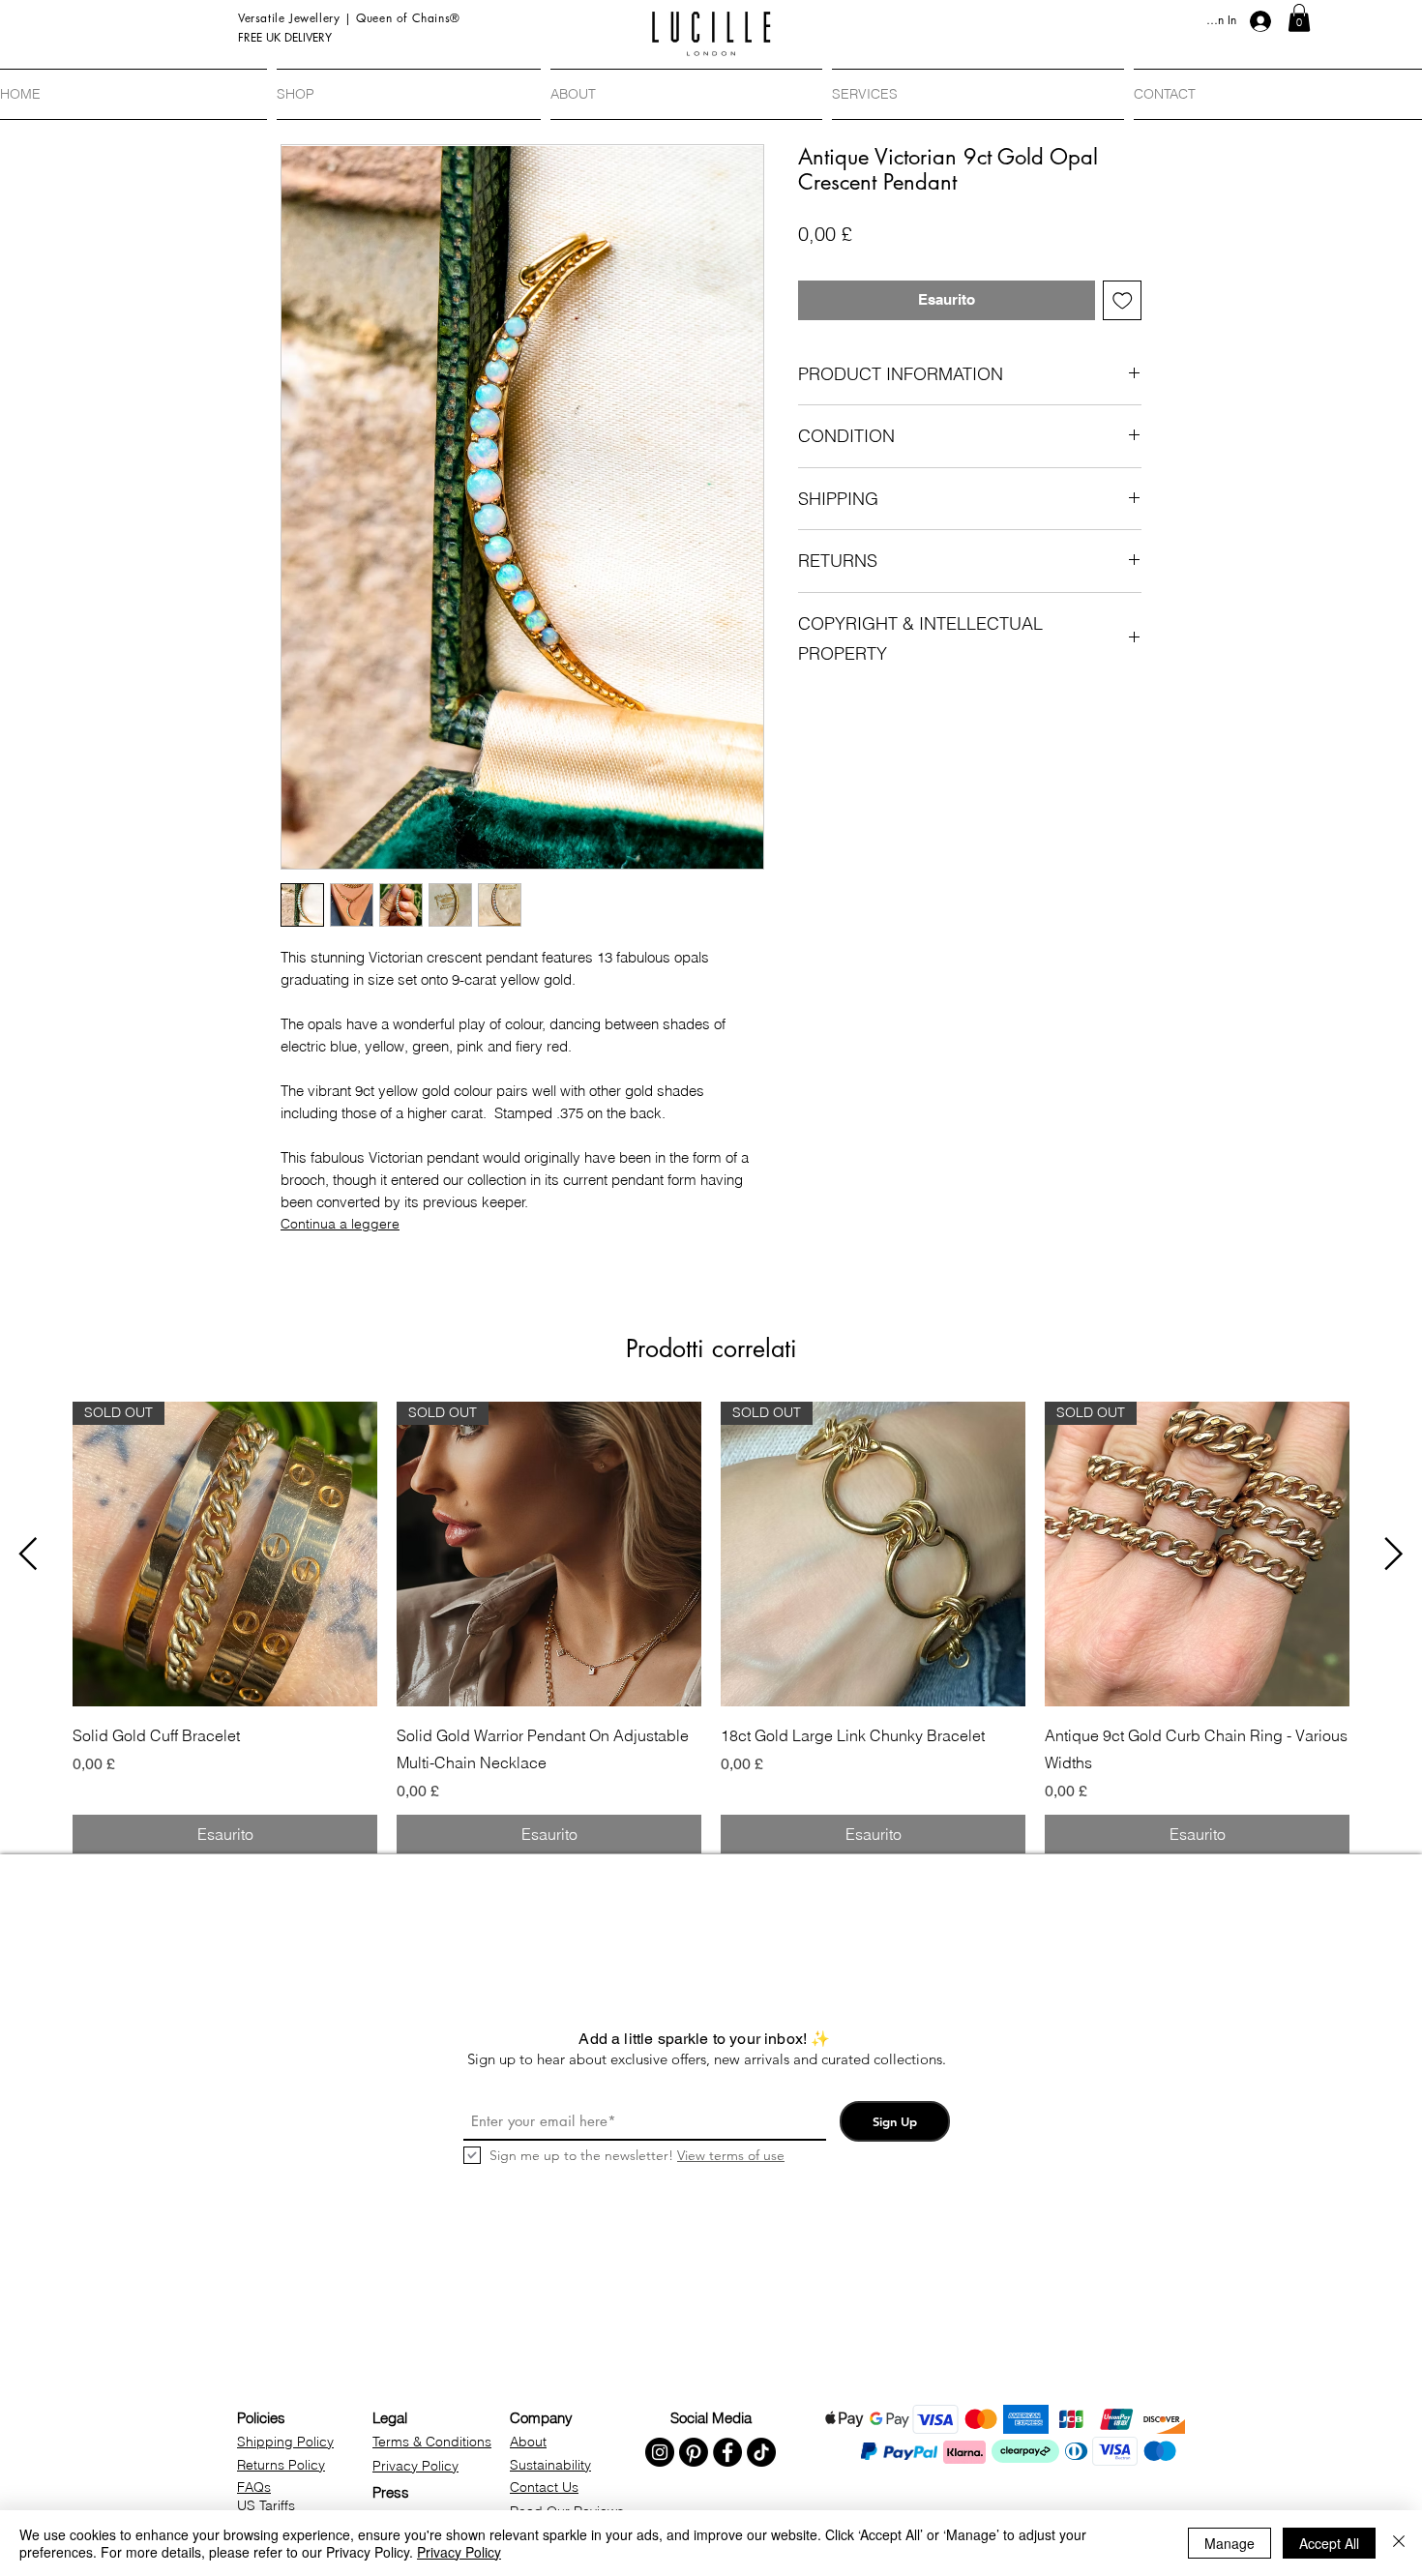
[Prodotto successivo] (1394, 1554)
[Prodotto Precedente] (28, 1554)
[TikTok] (761, 2452)
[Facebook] (727, 2452)
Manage (1229, 2543)
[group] (711, 1628)
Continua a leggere (340, 1224)
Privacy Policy (459, 2552)
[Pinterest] (694, 2452)
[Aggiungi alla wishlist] (1123, 300)
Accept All (1329, 2543)
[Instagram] (660, 2452)
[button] (1299, 18)
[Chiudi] (1399, 2543)
